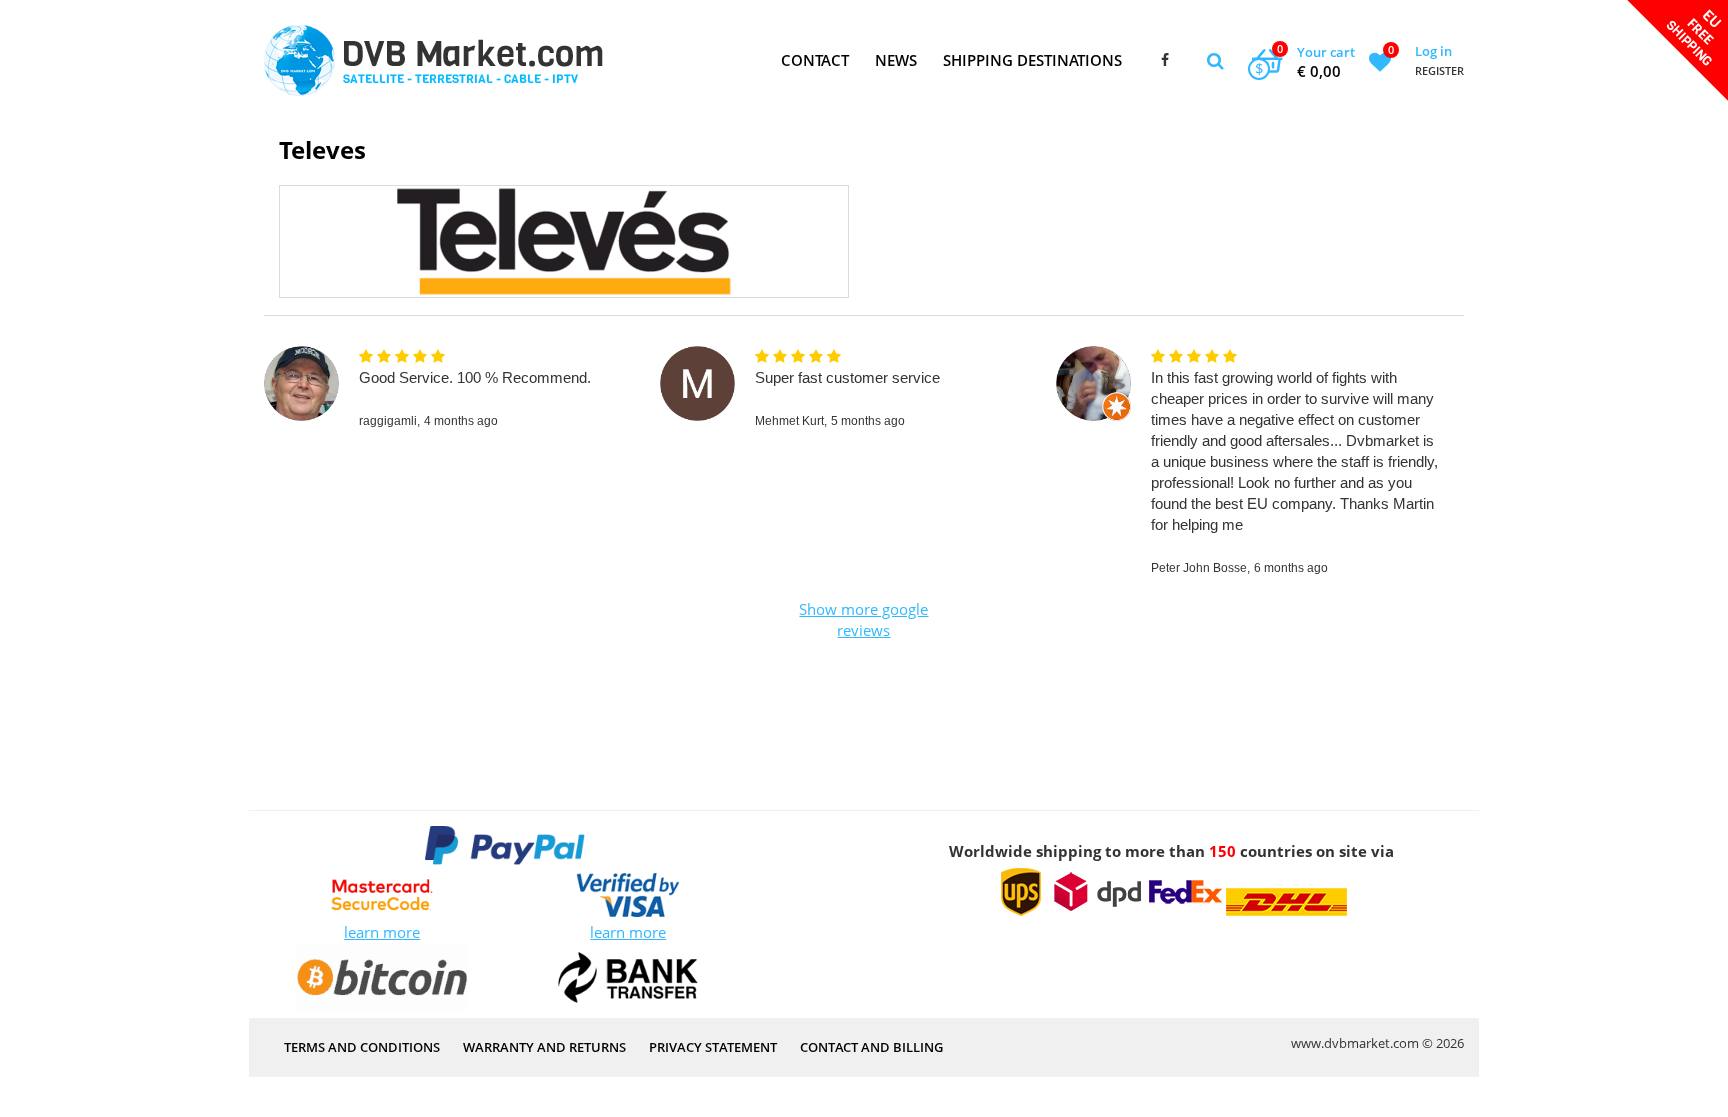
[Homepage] (433, 60)
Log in (1433, 51)
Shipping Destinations (1032, 60)
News (896, 60)
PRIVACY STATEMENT (713, 1047)
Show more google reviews (863, 619)
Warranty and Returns (544, 1047)
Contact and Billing (871, 1047)
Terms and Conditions (362, 1047)
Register (1439, 70)
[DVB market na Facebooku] (1165, 61)
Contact (815, 60)
